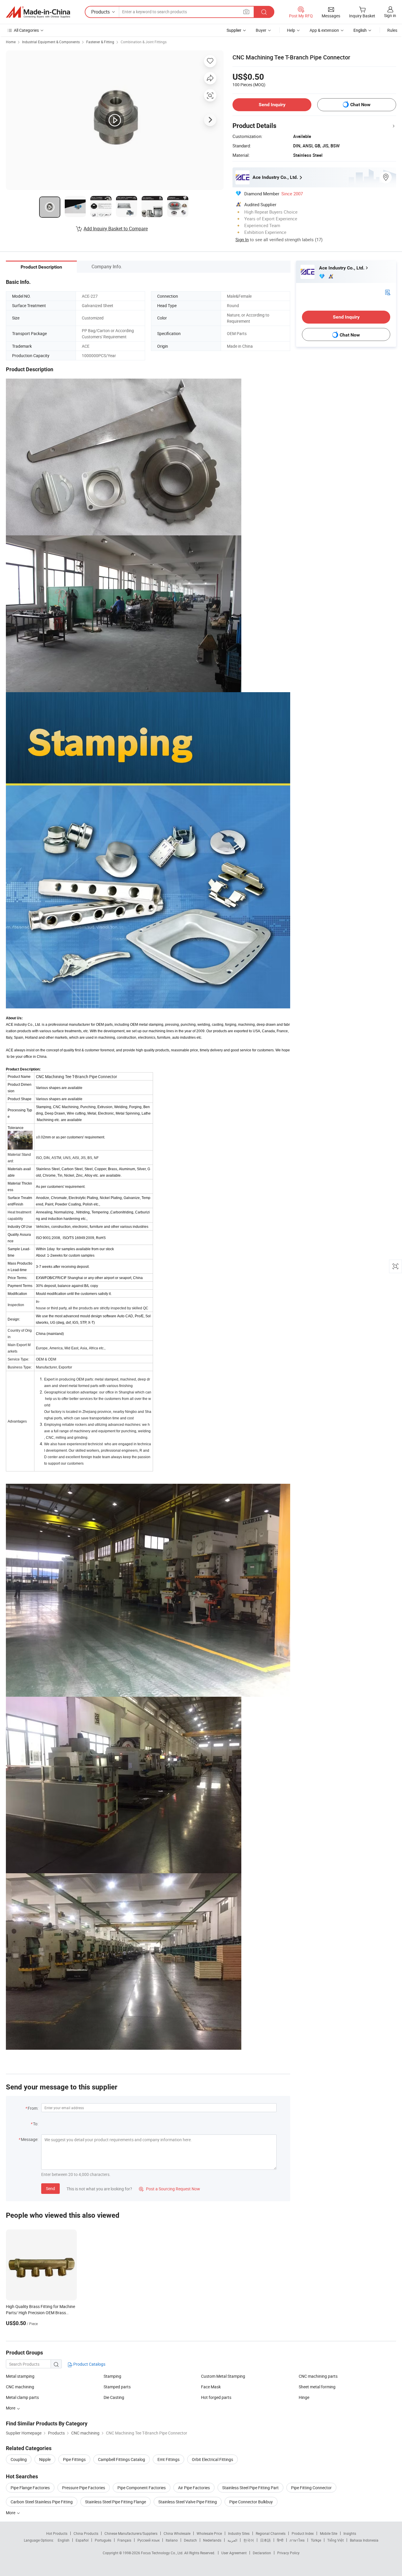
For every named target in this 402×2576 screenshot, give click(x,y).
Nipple (45, 2459)
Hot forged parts (216, 2397)
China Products (86, 2533)
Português (103, 2540)
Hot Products (57, 2533)
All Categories (26, 30)
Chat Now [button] (360, 105)
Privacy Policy (288, 2553)
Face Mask (211, 2387)
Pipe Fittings (74, 2459)
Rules (392, 30)
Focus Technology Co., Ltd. (163, 2553)
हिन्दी (280, 2540)
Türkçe (316, 2540)
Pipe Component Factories (142, 2488)
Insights (350, 2533)
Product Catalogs (89, 2364)
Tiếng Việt (335, 2540)
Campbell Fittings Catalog (122, 2459)
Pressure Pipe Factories (84, 2488)
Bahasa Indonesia (364, 2540)
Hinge (304, 2397)
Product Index (303, 2533)
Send (50, 2188)
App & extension (324, 30)
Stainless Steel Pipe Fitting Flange (116, 2502)
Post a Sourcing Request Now (170, 2189)
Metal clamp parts (22, 2397)
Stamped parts (117, 2387)
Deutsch (190, 2540)
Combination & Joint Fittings (144, 42)
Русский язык (148, 2540)
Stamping (112, 2376)
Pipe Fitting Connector (311, 2488)
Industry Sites (239, 2533)
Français (124, 2540)
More (11, 2513)
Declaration (262, 2553)
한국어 (249, 2540)
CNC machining (20, 2387)
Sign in (390, 15)
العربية (232, 2540)
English (64, 2540)
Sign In (242, 239)
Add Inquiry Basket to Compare (116, 229)
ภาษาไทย (297, 2540)
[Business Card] (388, 292)
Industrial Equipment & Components (51, 42)
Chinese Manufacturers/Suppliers (131, 2533)
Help (291, 30)
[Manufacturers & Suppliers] (38, 12)
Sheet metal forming (317, 2387)
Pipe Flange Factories (30, 2488)
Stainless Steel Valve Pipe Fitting (188, 2502)
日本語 (265, 2540)
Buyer (261, 30)
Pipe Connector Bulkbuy (251, 2502)
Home (11, 42)
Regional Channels (271, 2533)
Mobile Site (329, 2533)
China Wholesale (177, 2533)
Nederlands (212, 2540)
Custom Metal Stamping (223, 2376)
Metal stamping (20, 2376)
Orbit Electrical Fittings (212, 2459)
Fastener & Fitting (100, 42)
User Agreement (234, 2553)
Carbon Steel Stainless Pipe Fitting (42, 2502)
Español (82, 2540)
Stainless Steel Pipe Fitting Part (250, 2488)
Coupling (19, 2459)
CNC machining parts (318, 2376)
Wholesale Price (209, 2533)
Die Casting (114, 2397)
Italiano (172, 2540)
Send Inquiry (272, 105)
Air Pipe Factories (194, 2488)
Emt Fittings (168, 2459)
